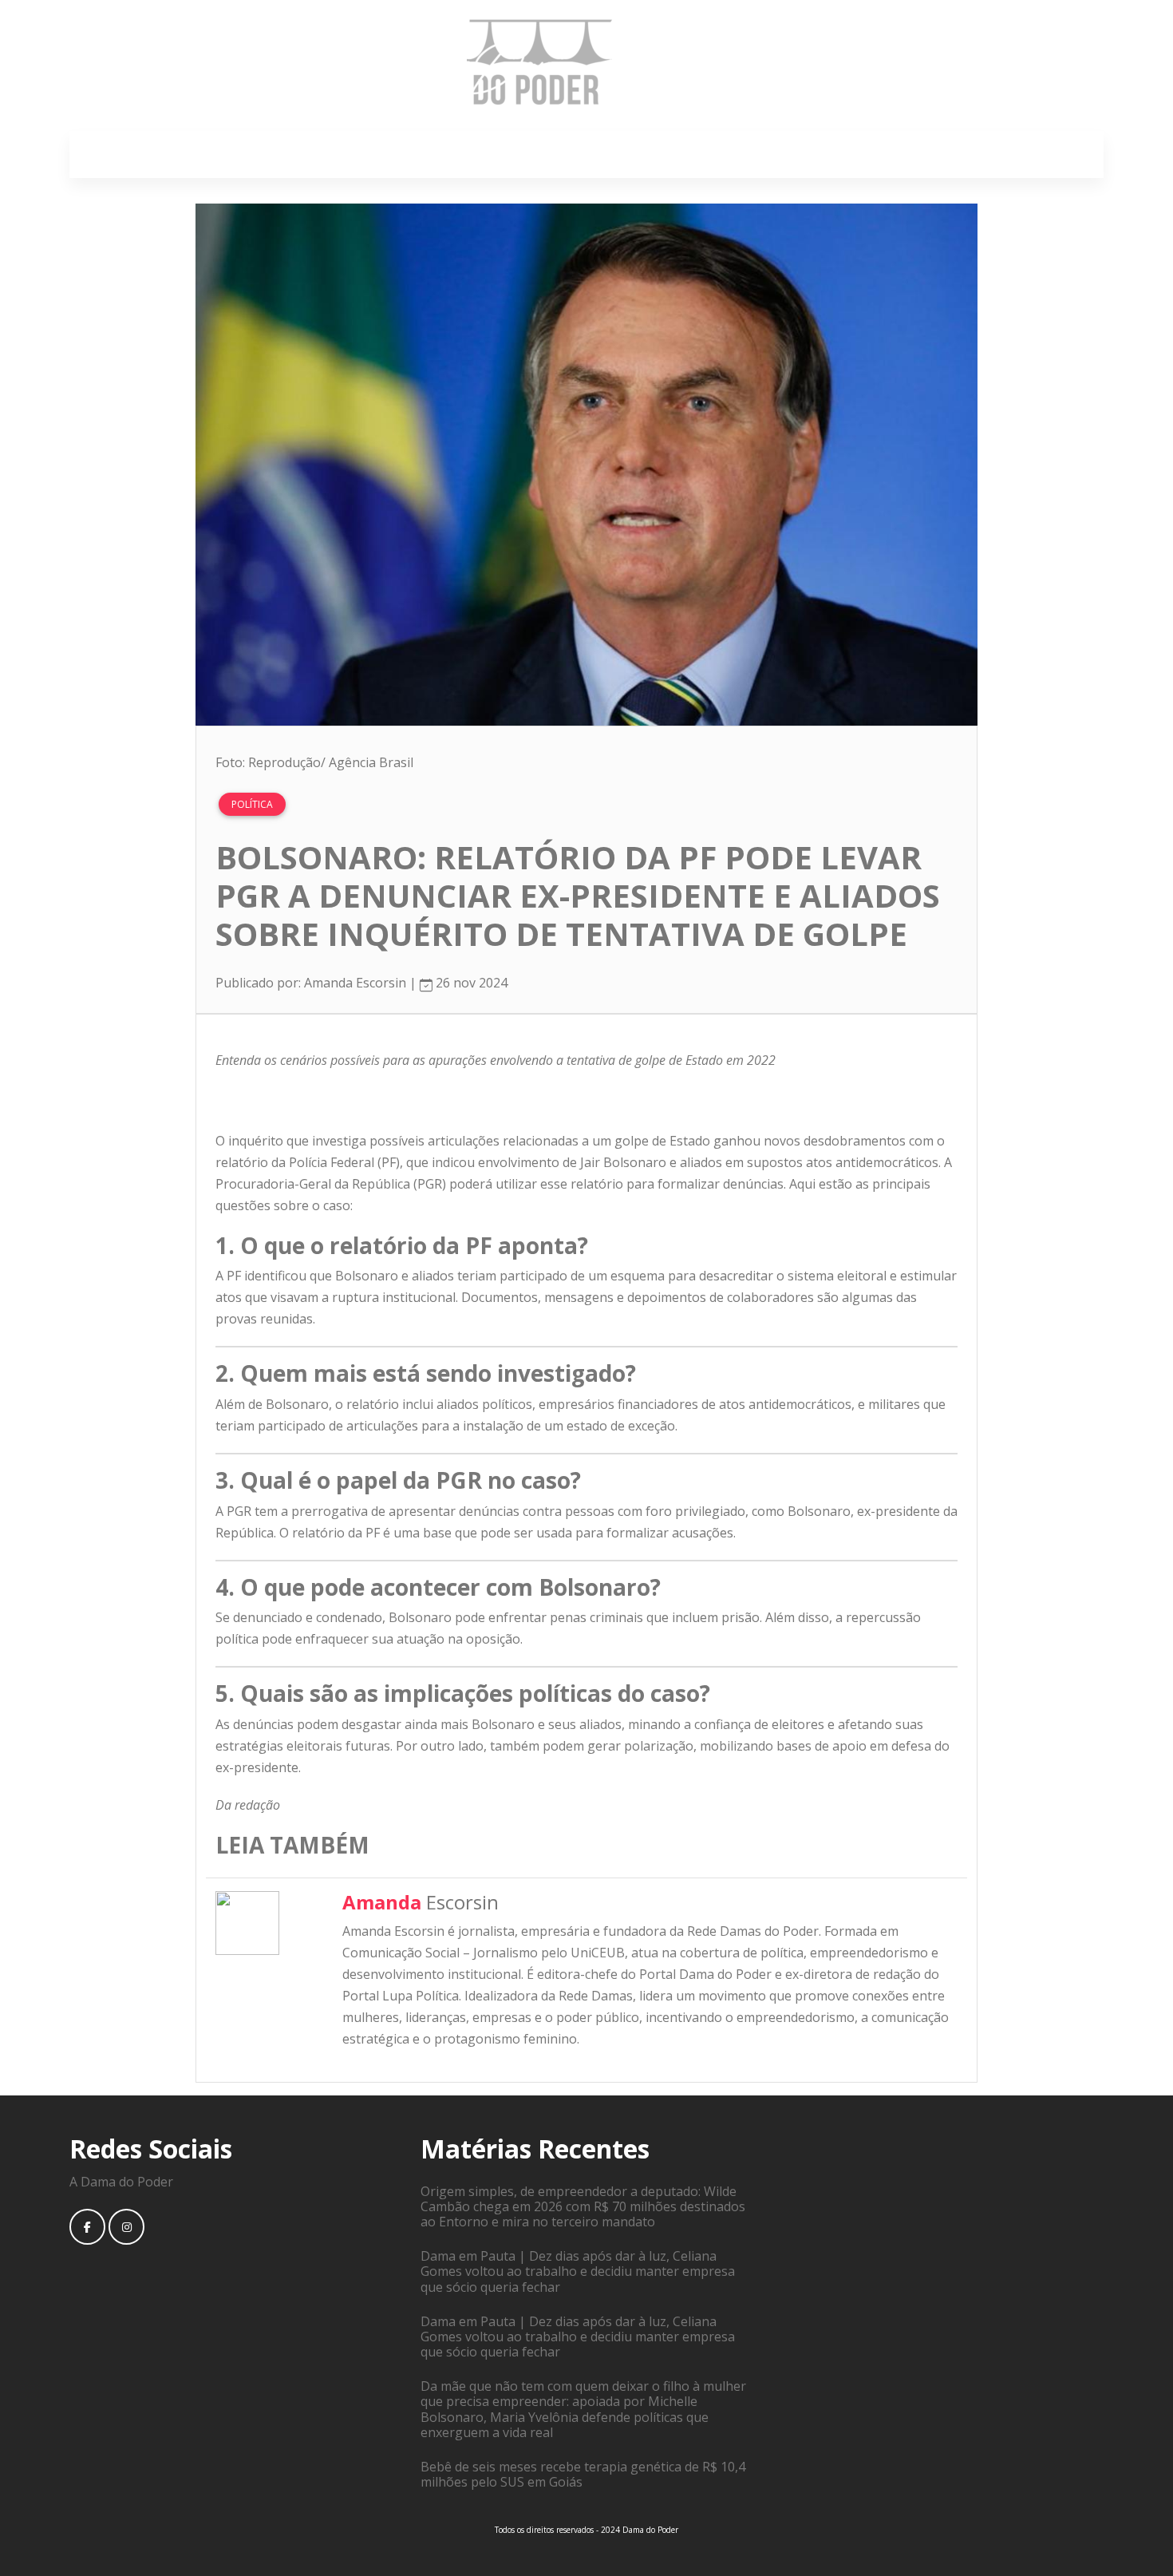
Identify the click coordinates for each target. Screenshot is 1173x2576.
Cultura (642, 154)
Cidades (571, 154)
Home (336, 154)
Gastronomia (729, 154)
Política (500, 154)
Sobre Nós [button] (412, 154)
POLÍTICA (252, 804)
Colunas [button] (819, 154)
